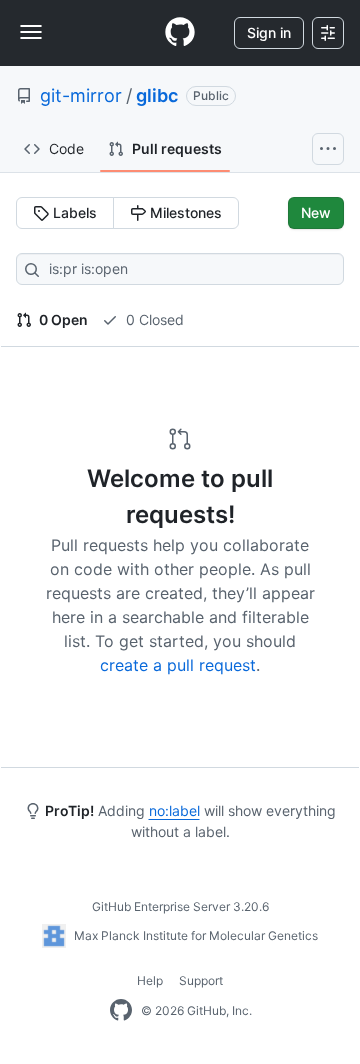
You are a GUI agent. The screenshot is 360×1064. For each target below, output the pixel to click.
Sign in (269, 32)
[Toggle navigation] (31, 32)
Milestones (184, 212)
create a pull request (178, 665)
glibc (157, 95)
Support (201, 980)
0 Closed (153, 319)
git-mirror (81, 95)
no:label (174, 810)
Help (150, 980)
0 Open (62, 319)
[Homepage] (180, 33)
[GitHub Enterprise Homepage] (121, 1011)
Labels (73, 212)
